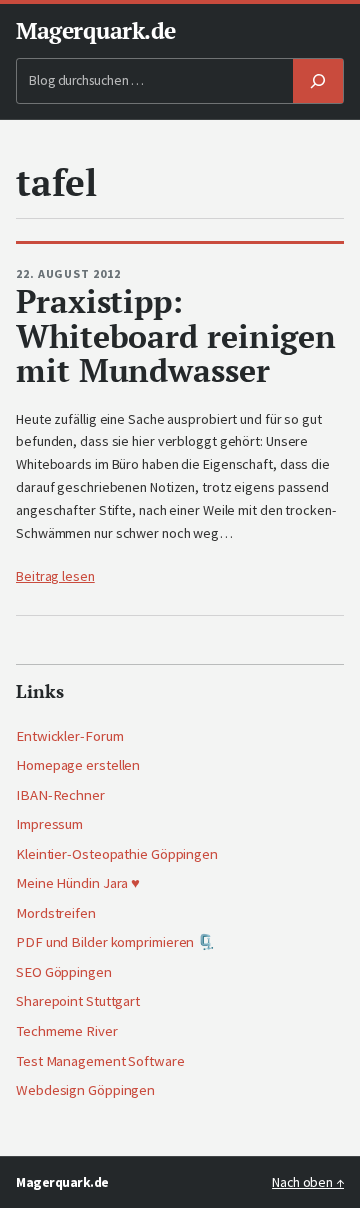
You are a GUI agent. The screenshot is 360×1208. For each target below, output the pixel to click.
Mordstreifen (56, 913)
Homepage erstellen (78, 765)
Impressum (49, 824)
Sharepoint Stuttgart (78, 1001)
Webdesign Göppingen (85, 1090)
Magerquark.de (96, 30)
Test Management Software (100, 1061)
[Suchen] (318, 81)
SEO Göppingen (64, 972)
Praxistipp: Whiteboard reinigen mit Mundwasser (176, 336)
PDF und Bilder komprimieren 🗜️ (115, 942)
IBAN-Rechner (60, 795)
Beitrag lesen (55, 576)
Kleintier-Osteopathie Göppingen (117, 854)
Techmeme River (67, 1031)
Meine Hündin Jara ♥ (78, 883)
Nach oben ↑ (308, 1182)
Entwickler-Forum (69, 736)
